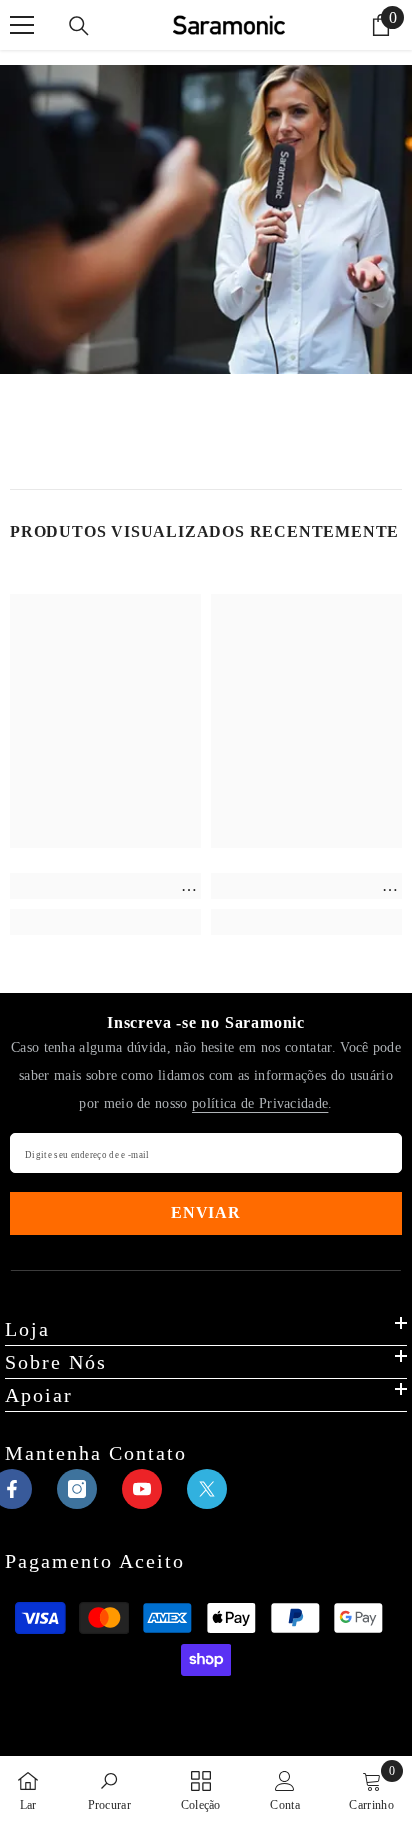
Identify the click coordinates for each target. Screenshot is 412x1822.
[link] (105, 886)
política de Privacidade (260, 1103)
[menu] (22, 25)
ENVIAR (206, 1212)
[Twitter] (207, 1489)
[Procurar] (79, 26)
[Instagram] (77, 1489)
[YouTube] (142, 1489)
